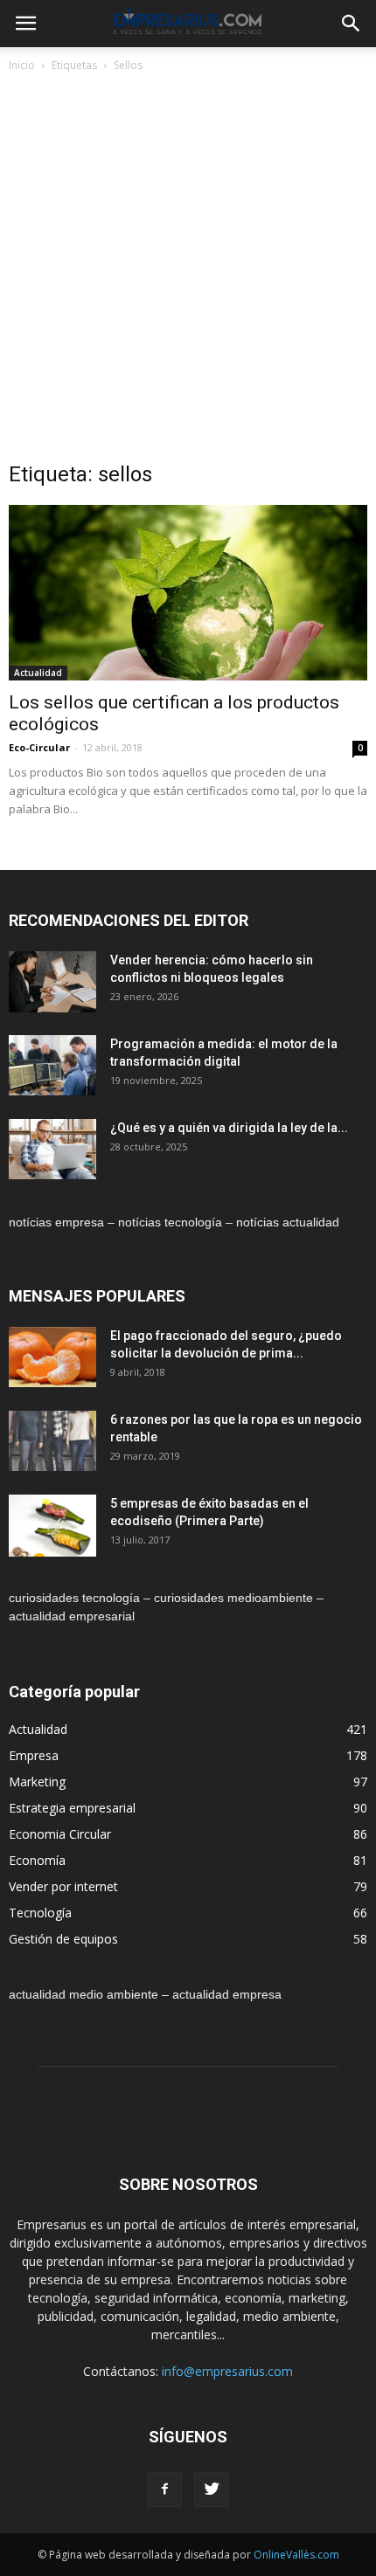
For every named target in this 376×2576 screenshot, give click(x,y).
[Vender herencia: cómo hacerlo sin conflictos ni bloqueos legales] (52, 982)
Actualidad (38, 673)
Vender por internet (63, 1886)
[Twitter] (212, 2490)
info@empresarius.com (227, 2371)
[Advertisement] (188, 272)
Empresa (34, 1755)
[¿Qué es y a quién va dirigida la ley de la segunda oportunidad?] (52, 1149)
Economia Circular (60, 1834)
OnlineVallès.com (296, 2555)
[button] (352, 24)
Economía (37, 1860)
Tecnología (40, 1913)
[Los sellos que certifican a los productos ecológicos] (188, 593)
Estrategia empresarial (72, 1808)
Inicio (22, 65)
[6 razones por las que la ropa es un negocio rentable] (52, 1441)
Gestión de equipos (63, 1939)
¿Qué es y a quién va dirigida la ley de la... (229, 1128)
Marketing (37, 1782)
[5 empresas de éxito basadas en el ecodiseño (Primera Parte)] (52, 1526)
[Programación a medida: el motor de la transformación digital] (52, 1065)
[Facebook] (164, 2490)
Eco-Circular (39, 747)
